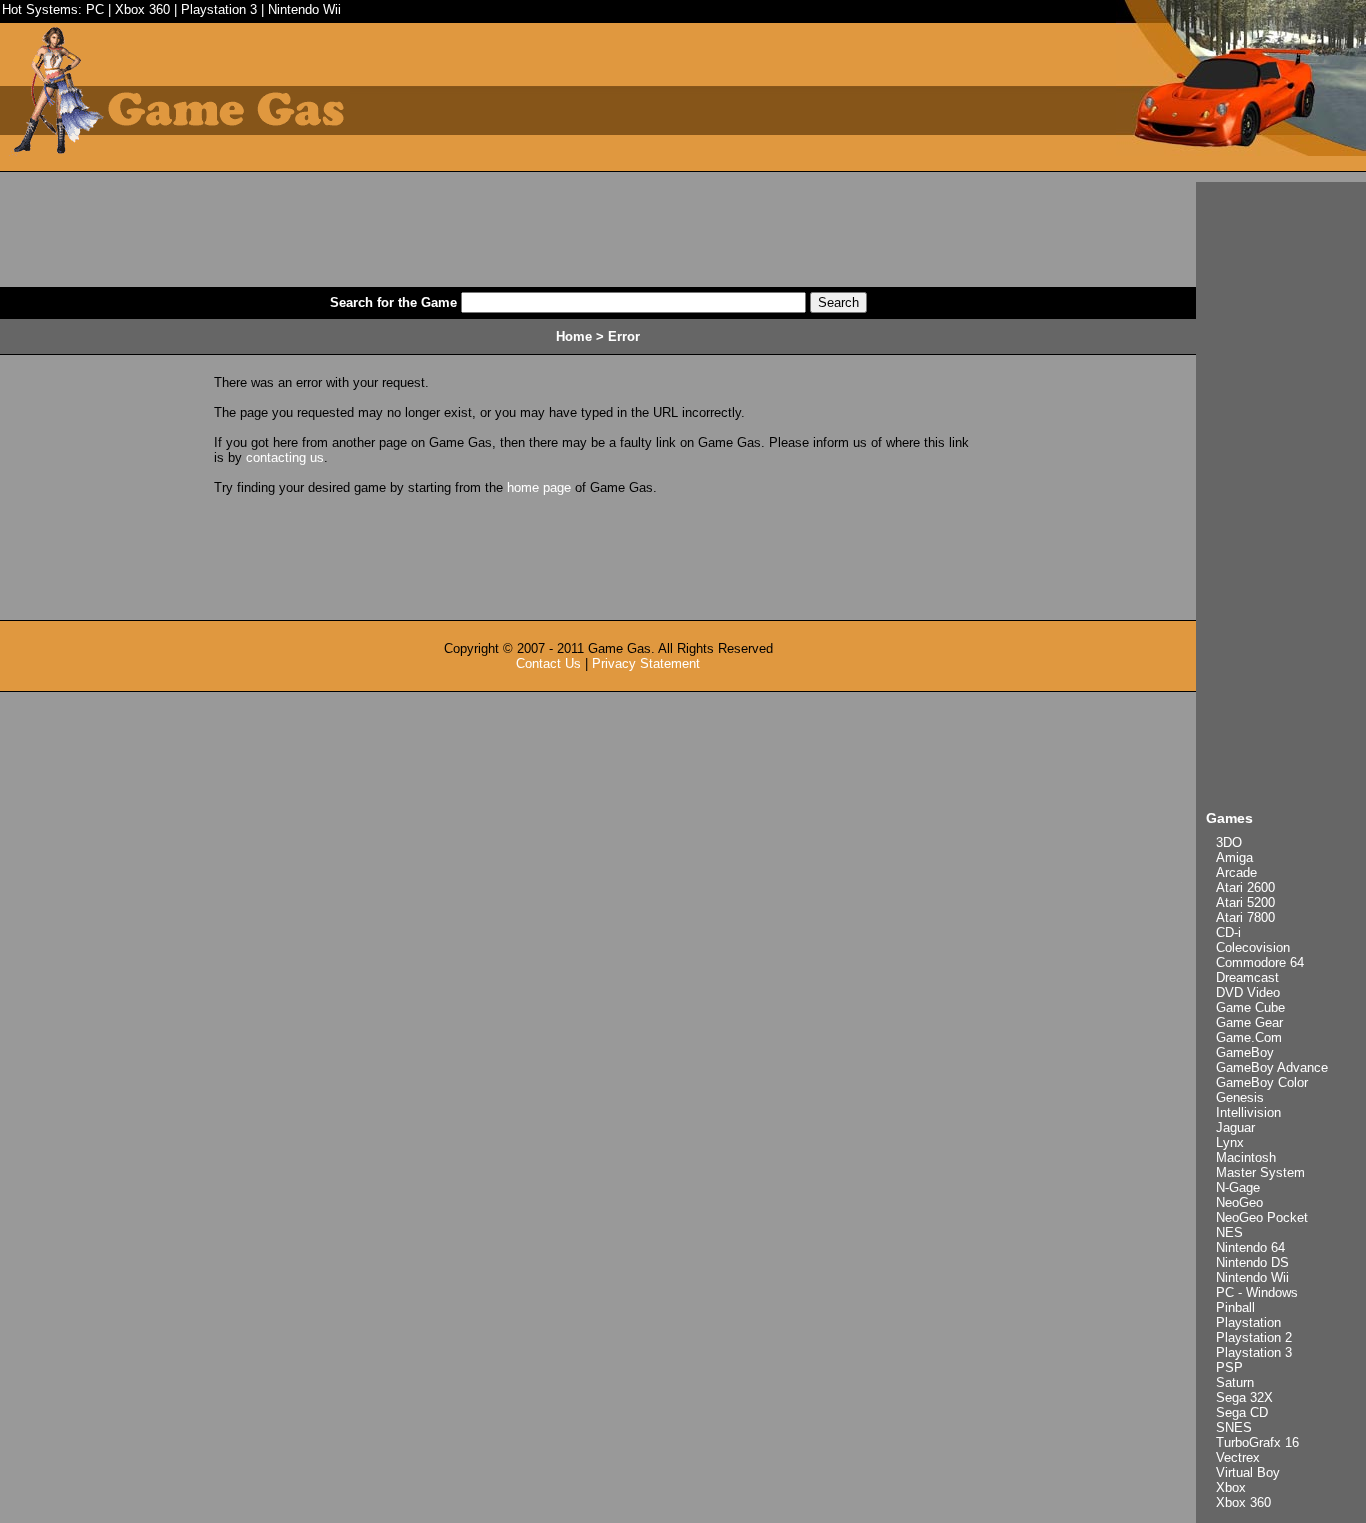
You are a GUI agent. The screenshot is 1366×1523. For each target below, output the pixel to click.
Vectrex (1238, 1457)
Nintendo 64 (1250, 1247)
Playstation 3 (219, 9)
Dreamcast (1247, 977)
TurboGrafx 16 (1257, 1442)
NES (1229, 1232)
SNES (1234, 1427)
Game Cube (1250, 1007)
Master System (1260, 1172)
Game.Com (1249, 1037)
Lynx (1230, 1142)
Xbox (1231, 1487)
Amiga (1234, 857)
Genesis (1240, 1097)
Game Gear (1249, 1022)
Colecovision (1253, 947)
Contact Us (548, 663)
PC (95, 9)
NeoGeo (1239, 1202)
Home (574, 336)
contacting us (285, 457)
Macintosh (1246, 1157)
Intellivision (1248, 1112)
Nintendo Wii (304, 9)
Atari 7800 (1245, 917)
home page (539, 487)
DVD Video (1248, 992)
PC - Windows (1257, 1292)
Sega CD (1242, 1412)
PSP (1229, 1367)
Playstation (1248, 1322)
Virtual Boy (1248, 1472)
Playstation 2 (1254, 1337)
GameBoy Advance (1272, 1067)
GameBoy (1245, 1052)
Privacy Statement (646, 663)
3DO (1229, 842)
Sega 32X (1244, 1397)
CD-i (1228, 932)
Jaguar (1235, 1127)
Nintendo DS (1252, 1262)
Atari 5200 (1245, 902)
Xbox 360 (142, 9)
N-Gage (1238, 1187)
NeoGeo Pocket (1262, 1217)
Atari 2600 (1245, 887)
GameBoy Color (1262, 1082)
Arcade (1236, 872)
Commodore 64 (1260, 962)
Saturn (1235, 1382)
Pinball (1235, 1307)
